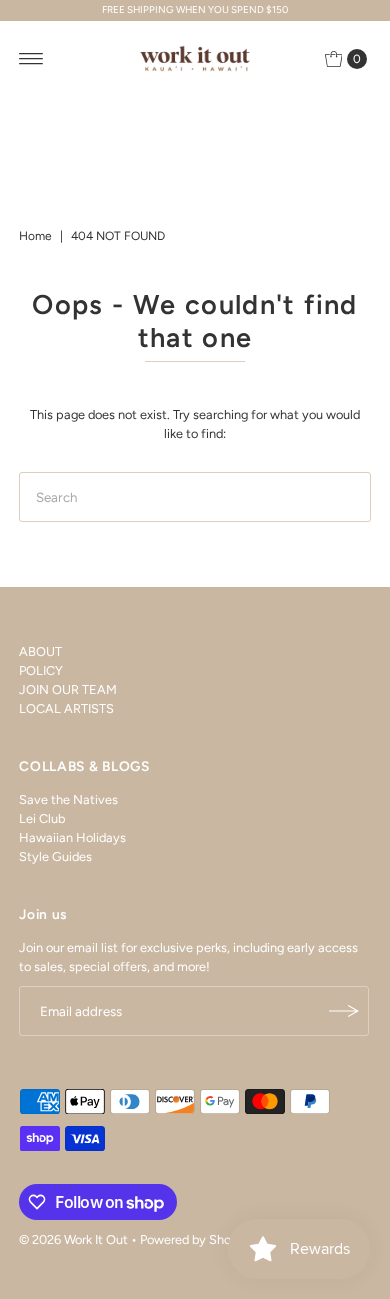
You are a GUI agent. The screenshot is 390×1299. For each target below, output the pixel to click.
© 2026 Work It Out (73, 1239)
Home (35, 236)
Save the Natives (68, 799)
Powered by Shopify (197, 1239)
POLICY (41, 670)
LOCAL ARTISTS (66, 708)
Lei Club (42, 818)
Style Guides (55, 856)
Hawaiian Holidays (72, 837)
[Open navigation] (31, 59)
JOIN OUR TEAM (68, 689)
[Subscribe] (344, 1011)
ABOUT (40, 651)
